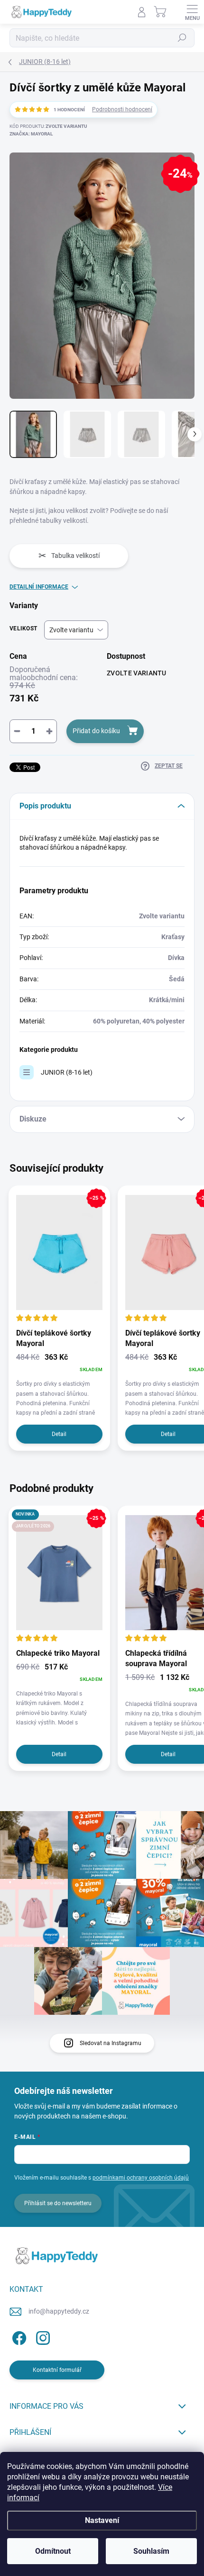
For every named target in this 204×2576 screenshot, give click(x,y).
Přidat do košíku (96, 731)
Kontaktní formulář (57, 2370)
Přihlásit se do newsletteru (58, 2203)
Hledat (182, 38)
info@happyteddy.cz (59, 2311)
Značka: (31, 134)
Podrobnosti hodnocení (122, 109)
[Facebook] (18, 2336)
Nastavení (102, 2520)
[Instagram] (42, 2336)
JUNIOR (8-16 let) (67, 1072)
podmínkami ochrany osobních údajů (141, 2178)
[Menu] (192, 12)
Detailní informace (39, 587)
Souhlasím (151, 2551)
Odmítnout (53, 2551)
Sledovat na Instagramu (111, 2043)
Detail (59, 1434)
